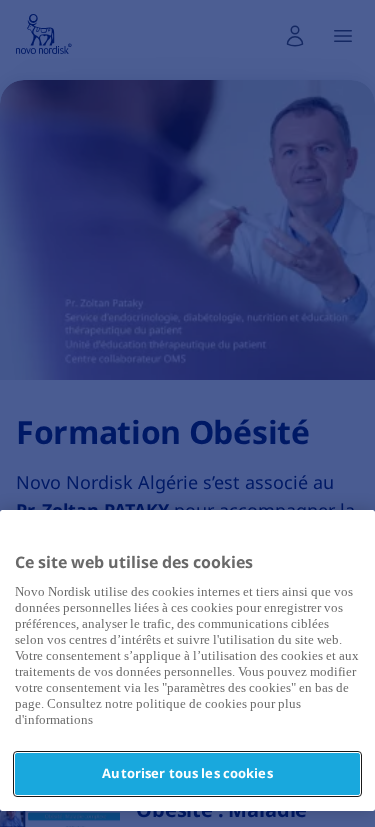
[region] (187, 660)
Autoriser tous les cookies (187, 773)
